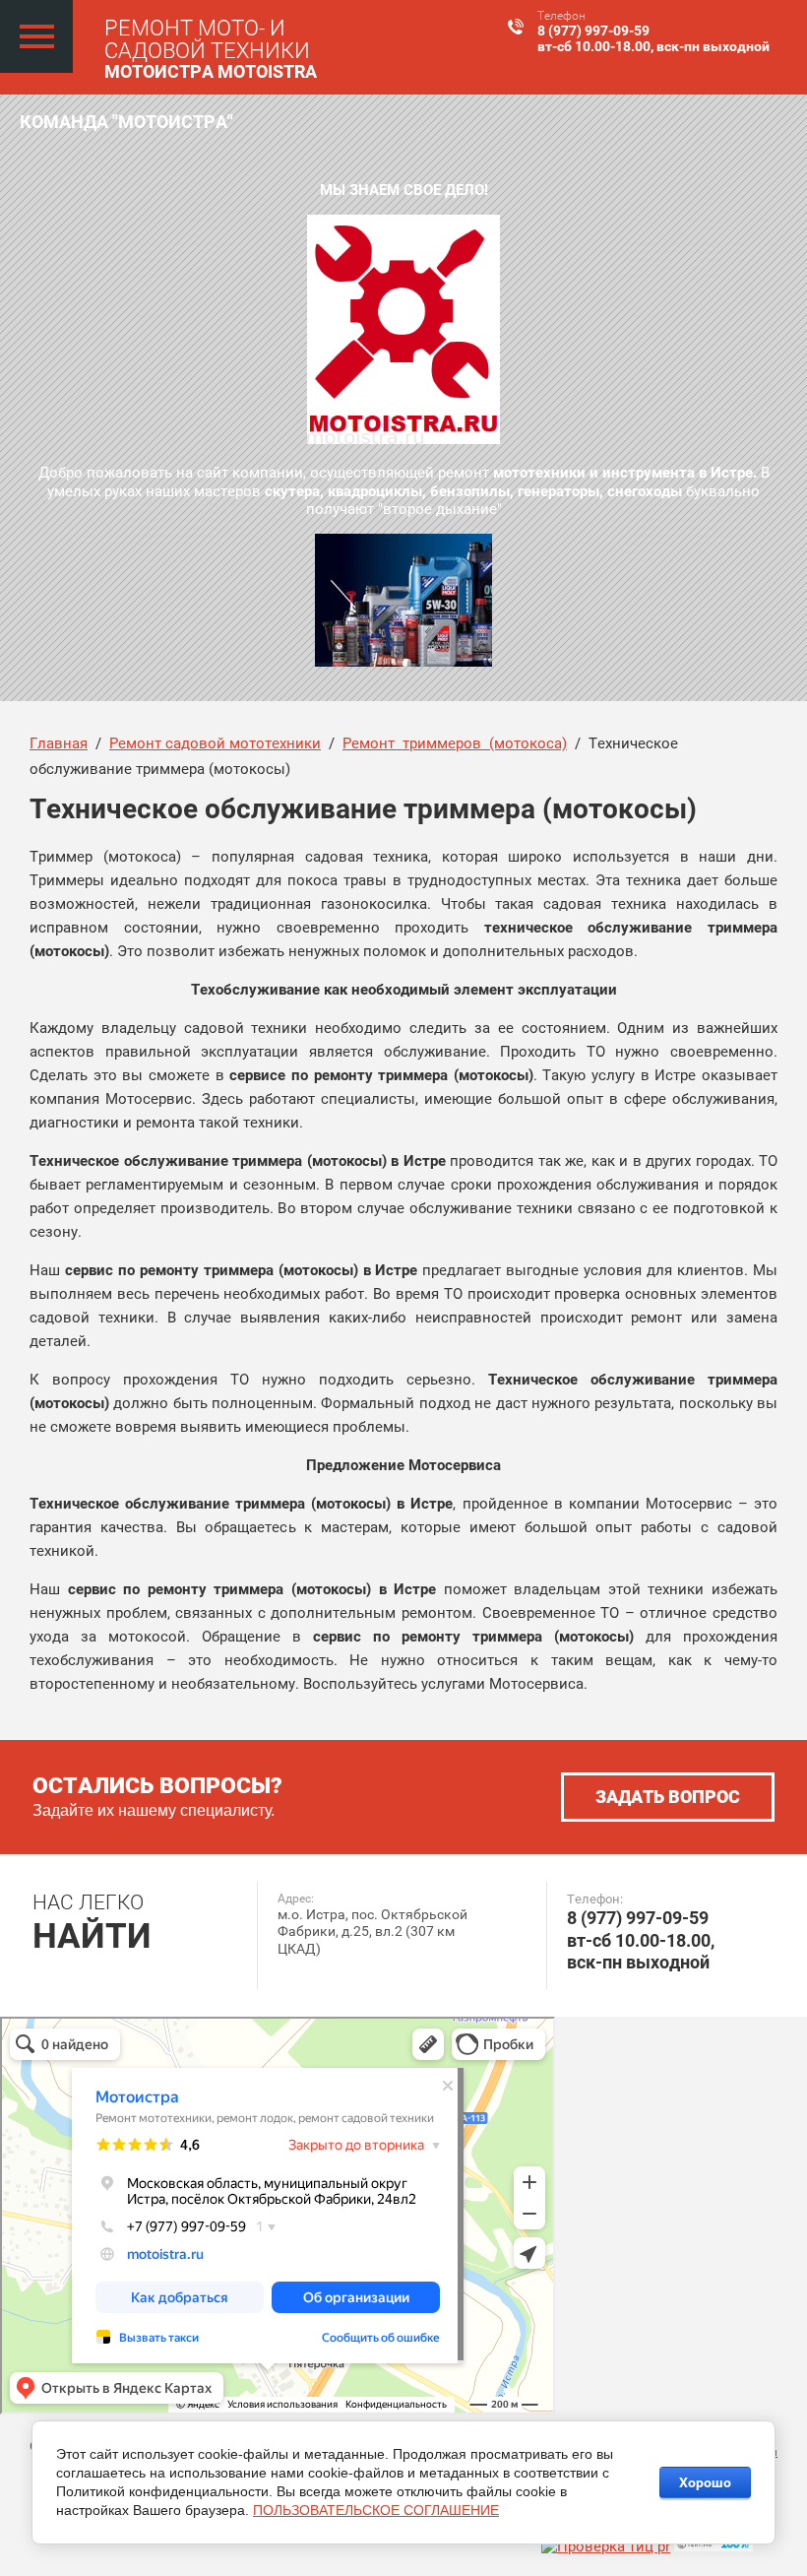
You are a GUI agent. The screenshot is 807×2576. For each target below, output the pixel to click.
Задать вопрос (668, 1797)
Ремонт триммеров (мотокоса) (455, 743)
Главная (59, 743)
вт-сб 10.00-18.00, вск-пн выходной (653, 46)
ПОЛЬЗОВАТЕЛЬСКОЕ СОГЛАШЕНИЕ (376, 2510)
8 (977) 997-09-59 (593, 31)
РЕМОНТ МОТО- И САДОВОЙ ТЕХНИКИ (207, 39)
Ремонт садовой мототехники (215, 743)
